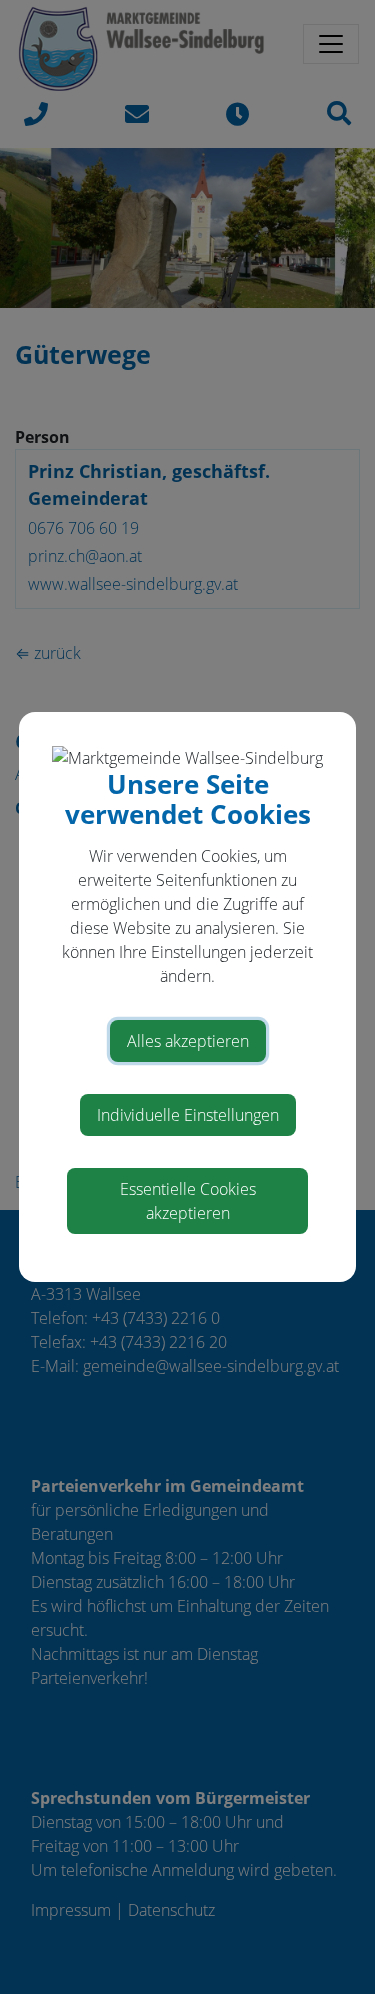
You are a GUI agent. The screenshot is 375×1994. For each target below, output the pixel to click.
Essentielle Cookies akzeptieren (188, 1201)
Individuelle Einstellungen (188, 1115)
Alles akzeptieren (188, 1041)
